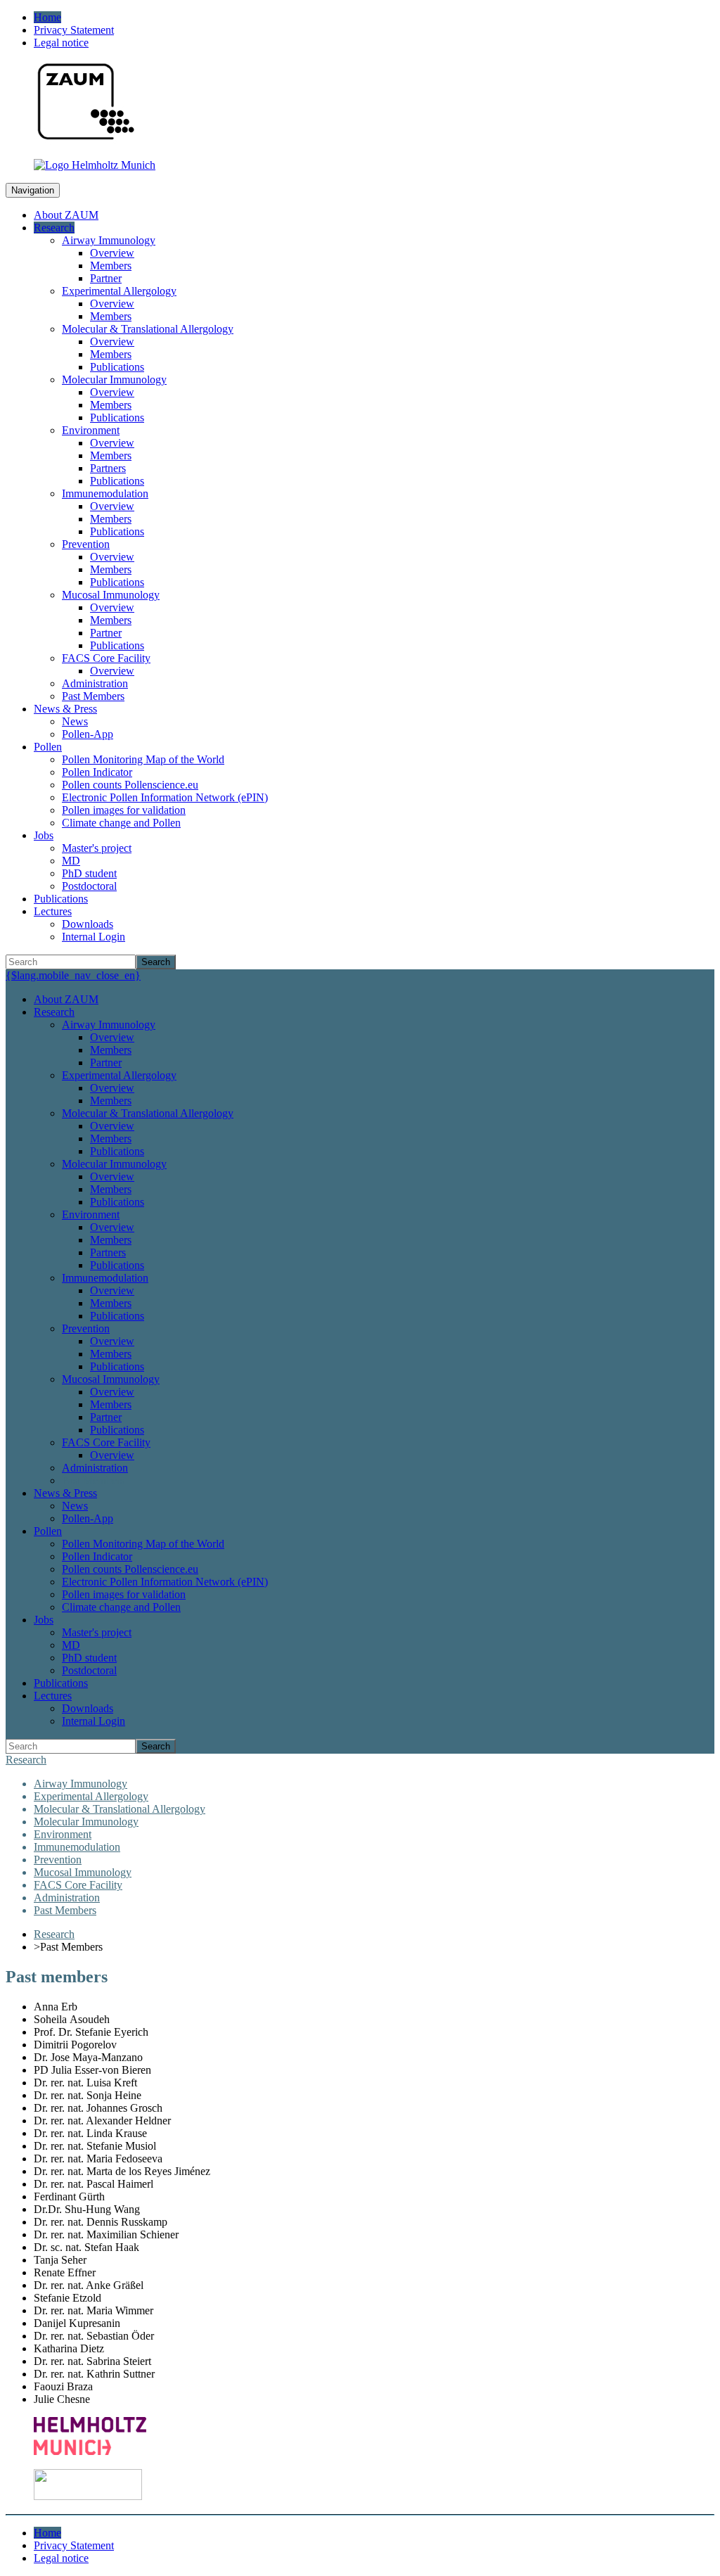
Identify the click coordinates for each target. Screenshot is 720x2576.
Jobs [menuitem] (44, 835)
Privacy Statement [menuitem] (74, 30)
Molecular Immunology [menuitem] (114, 380)
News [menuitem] (75, 721)
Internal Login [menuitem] (94, 937)
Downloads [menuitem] (88, 924)
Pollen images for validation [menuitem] (124, 810)
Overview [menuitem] (112, 253)
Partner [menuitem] (106, 278)
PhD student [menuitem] (89, 873)
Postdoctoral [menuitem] (89, 886)
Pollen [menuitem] (48, 747)
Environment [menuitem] (91, 430)
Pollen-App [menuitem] (88, 734)
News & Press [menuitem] (65, 709)
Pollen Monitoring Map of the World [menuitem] (143, 759)
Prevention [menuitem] (86, 544)
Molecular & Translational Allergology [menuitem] (148, 329)
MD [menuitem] (71, 861)
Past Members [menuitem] (93, 696)
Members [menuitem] (111, 266)
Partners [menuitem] (108, 468)
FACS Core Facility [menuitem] (106, 658)
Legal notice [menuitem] (61, 43)
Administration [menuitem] (95, 683)
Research (26, 1760)
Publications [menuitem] (117, 367)
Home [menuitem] (47, 17)
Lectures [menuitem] (53, 911)
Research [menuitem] (54, 228)
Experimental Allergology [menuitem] (119, 291)
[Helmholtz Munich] (95, 165)
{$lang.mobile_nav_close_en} (73, 975)
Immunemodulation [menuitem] (105, 493)
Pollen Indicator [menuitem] (97, 772)
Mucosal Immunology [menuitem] (111, 595)
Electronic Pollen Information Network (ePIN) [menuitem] (165, 797)
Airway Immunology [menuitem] (109, 240)
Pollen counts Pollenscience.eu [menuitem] (130, 785)
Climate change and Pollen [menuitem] (121, 823)
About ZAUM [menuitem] (66, 215)
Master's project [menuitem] (97, 848)
